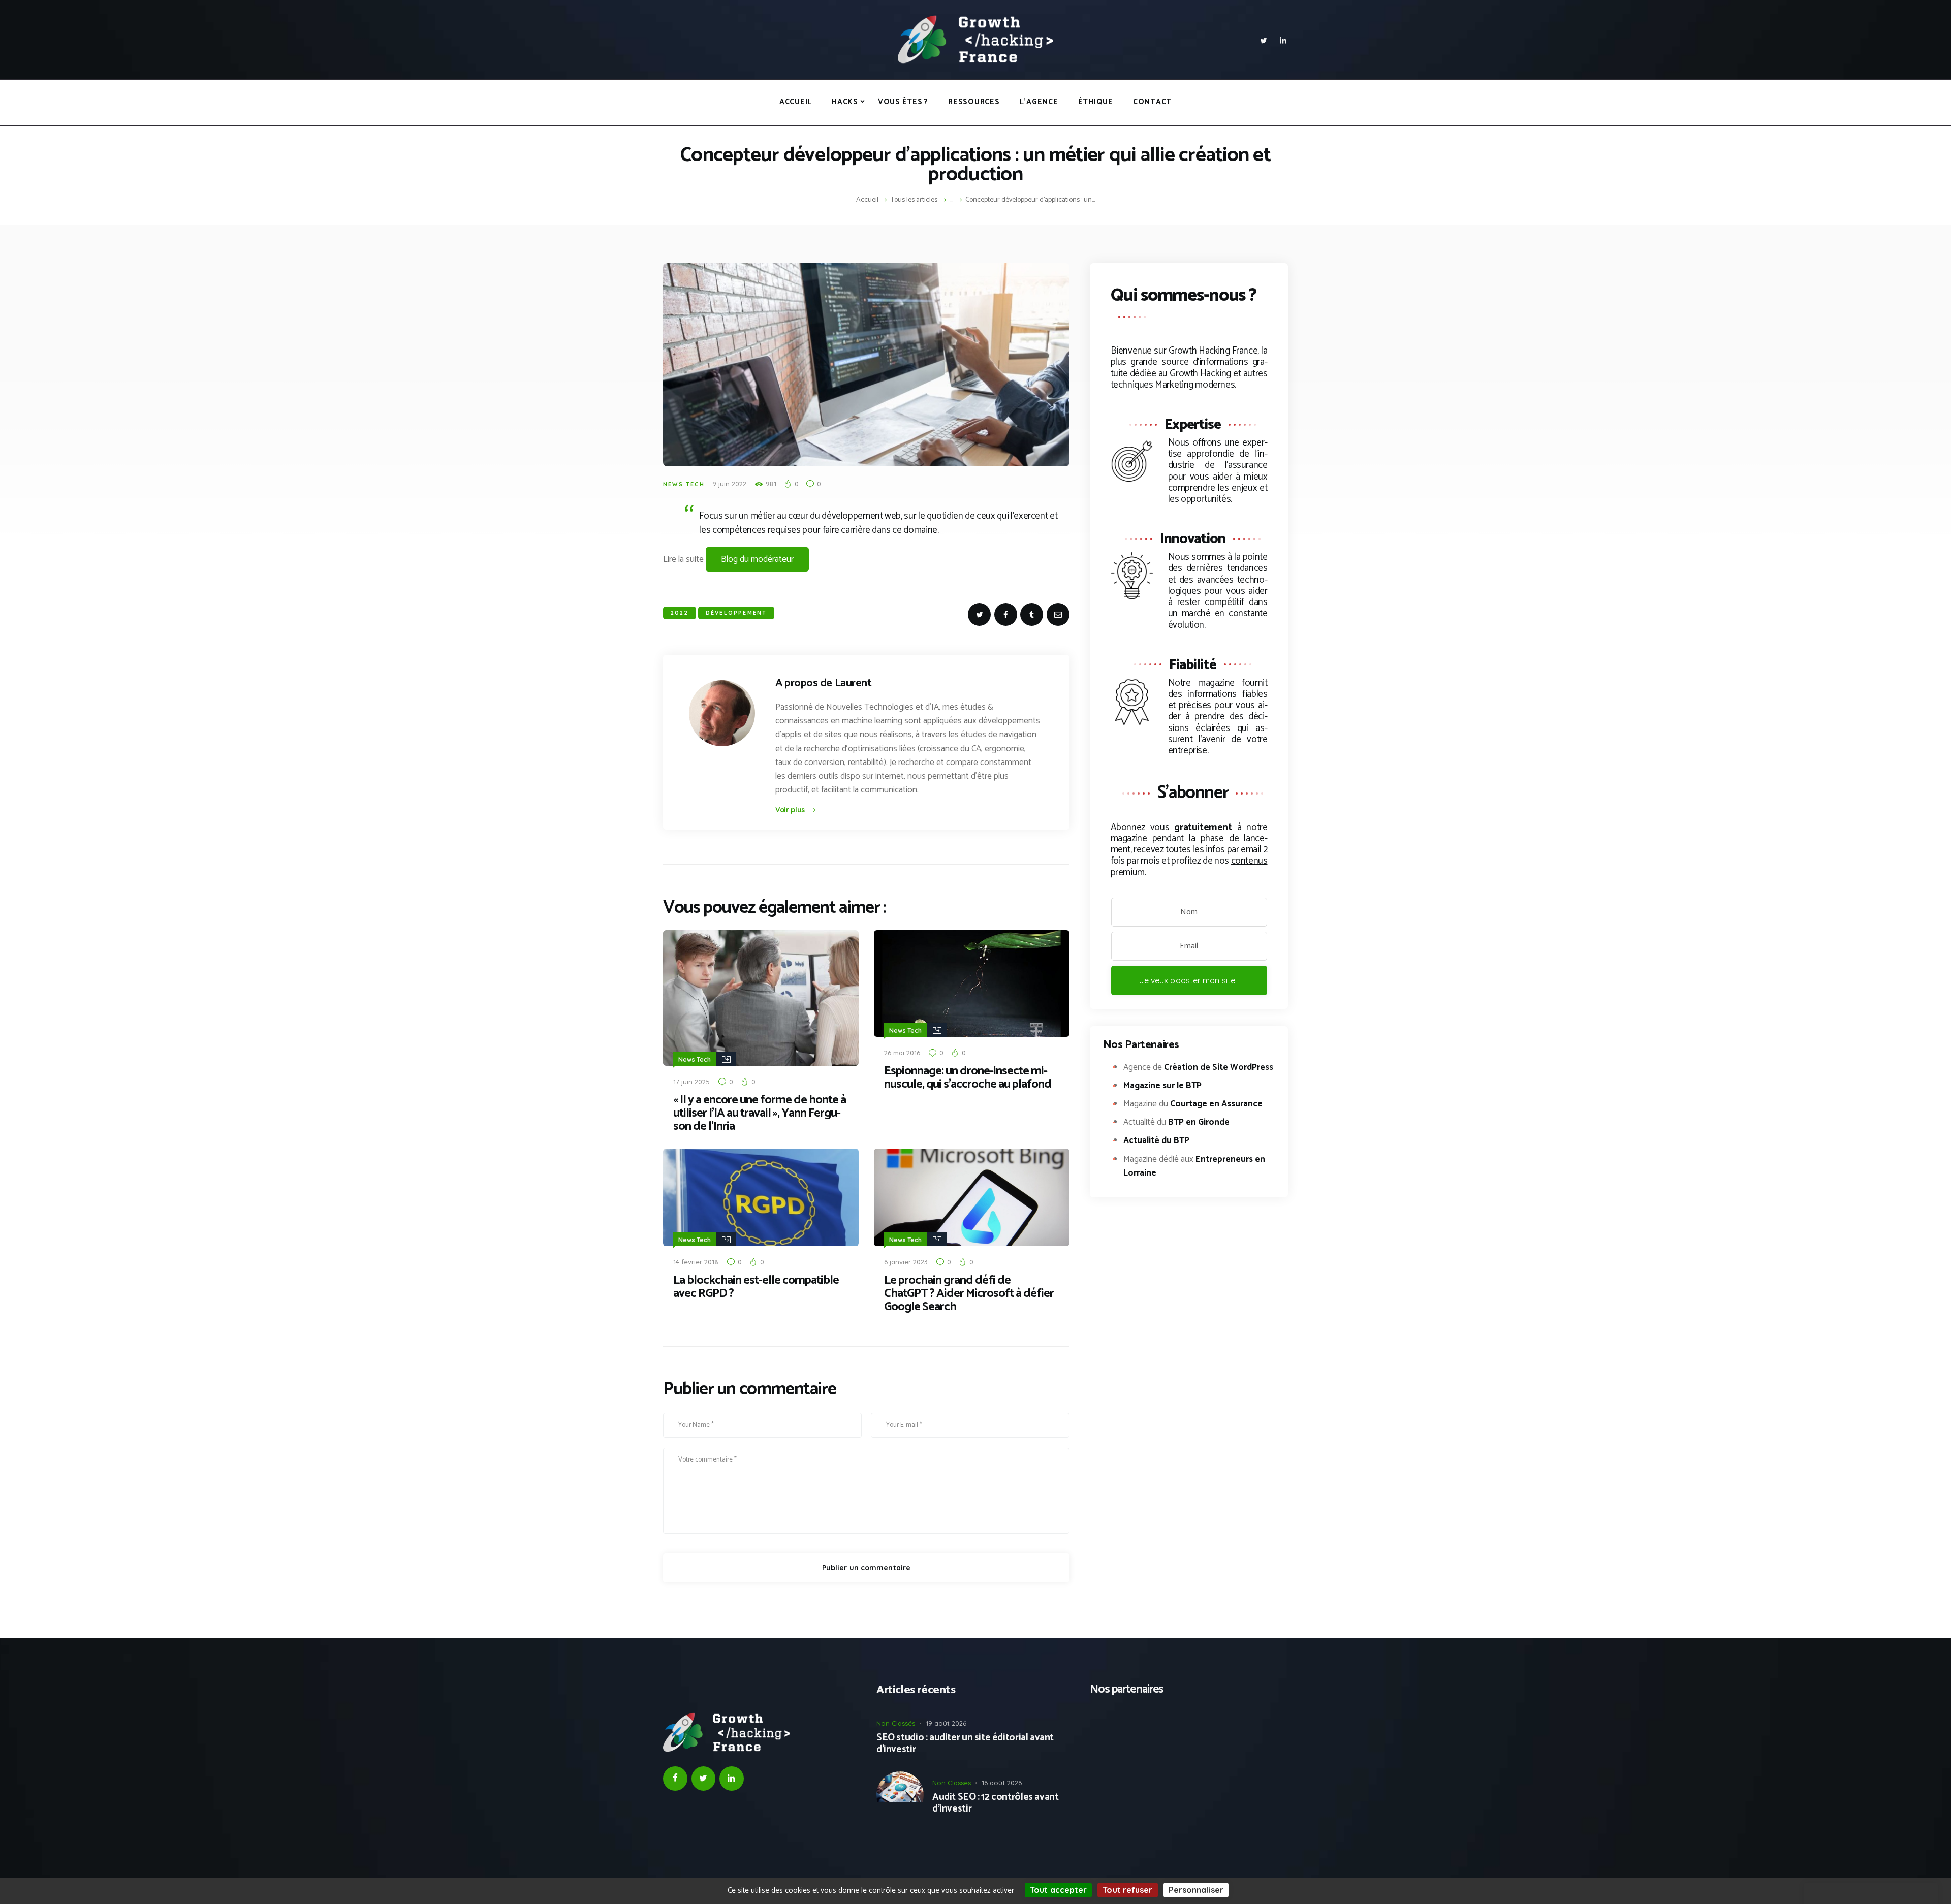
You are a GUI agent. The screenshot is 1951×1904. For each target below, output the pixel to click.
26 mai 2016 (902, 1053)
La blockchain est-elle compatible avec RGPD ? (756, 1287)
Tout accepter (1058, 1890)
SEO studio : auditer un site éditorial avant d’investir (965, 1744)
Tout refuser (1127, 1890)
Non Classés (896, 1723)
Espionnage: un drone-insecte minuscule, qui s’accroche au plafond (968, 1078)
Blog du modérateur (757, 559)
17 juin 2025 (691, 1082)
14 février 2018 (696, 1262)
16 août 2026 (1002, 1783)
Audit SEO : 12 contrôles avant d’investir (995, 1803)
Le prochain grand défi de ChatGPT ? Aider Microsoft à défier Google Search (969, 1294)
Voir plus (790, 810)
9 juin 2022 (729, 484)
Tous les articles (914, 200)
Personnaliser (1196, 1890)
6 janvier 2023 (906, 1262)
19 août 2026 (946, 1723)
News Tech (684, 484)
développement (736, 613)
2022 (680, 613)
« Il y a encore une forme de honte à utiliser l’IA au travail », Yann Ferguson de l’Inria (760, 1114)
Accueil (867, 200)
